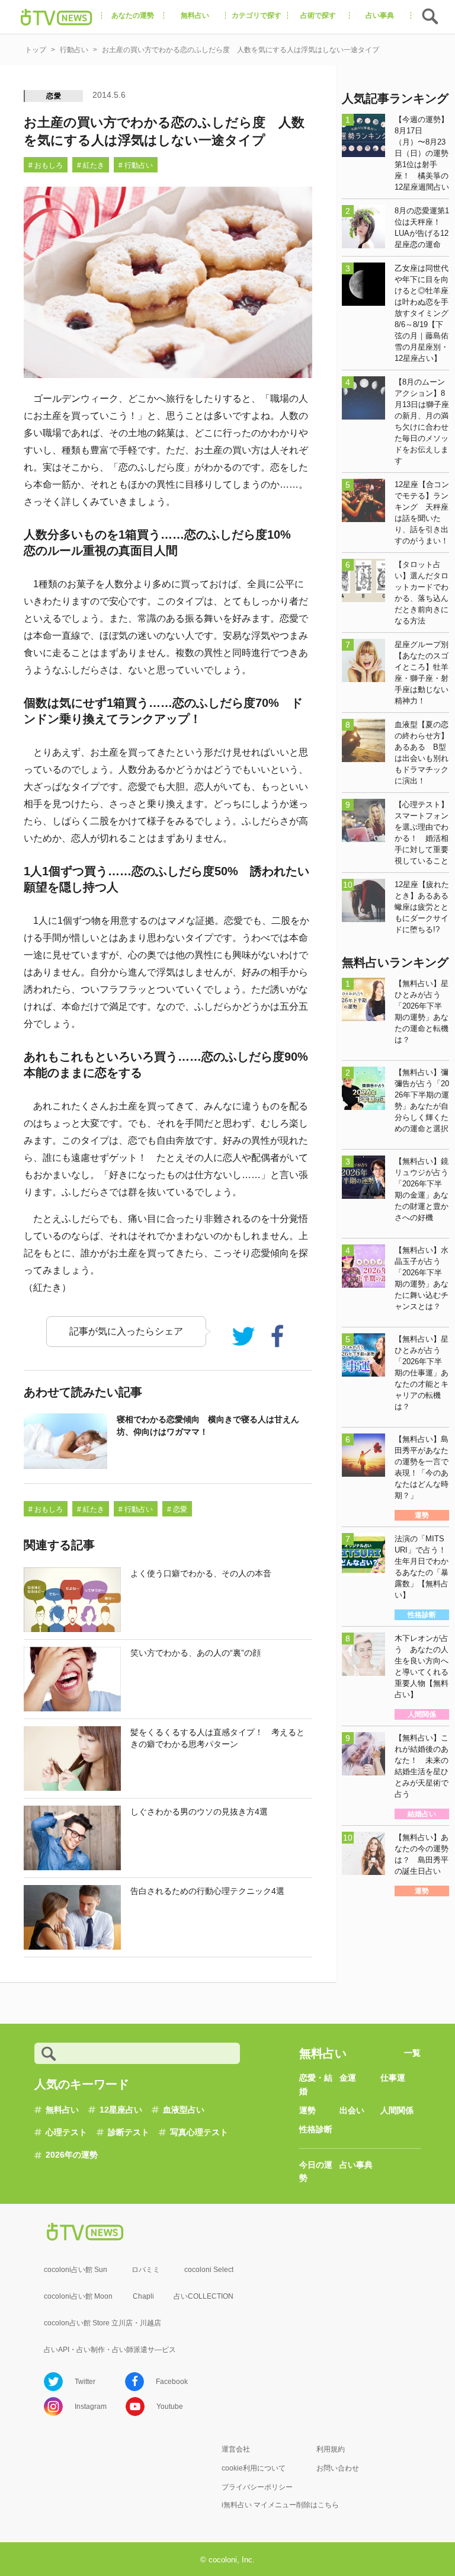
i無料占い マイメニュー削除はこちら (280, 2505)
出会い (352, 2110)
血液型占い (184, 2110)
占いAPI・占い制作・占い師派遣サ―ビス (110, 2350)
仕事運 (393, 2078)
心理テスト (66, 2132)
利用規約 (331, 2449)
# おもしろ (46, 165)
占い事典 (356, 2165)
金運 (348, 2078)
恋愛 (54, 96)
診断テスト (129, 2132)
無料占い (62, 2110)
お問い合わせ (338, 2468)
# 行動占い (136, 165)
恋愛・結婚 (316, 2084)
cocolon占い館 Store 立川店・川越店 (102, 2323)
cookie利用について (254, 2468)
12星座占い (121, 2110)
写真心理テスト (199, 2132)
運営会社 (236, 2449)
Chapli (143, 2296)
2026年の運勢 (72, 2155)
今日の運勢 (316, 2171)
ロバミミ (146, 2270)
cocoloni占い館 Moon (78, 2296)
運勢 (307, 2110)
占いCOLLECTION (204, 2296)
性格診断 (316, 2129)
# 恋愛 (177, 1509)
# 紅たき (91, 165)
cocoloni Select (209, 2270)
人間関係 (397, 2110)
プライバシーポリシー (257, 2487)
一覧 (412, 2053)
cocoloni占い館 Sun (76, 2270)
